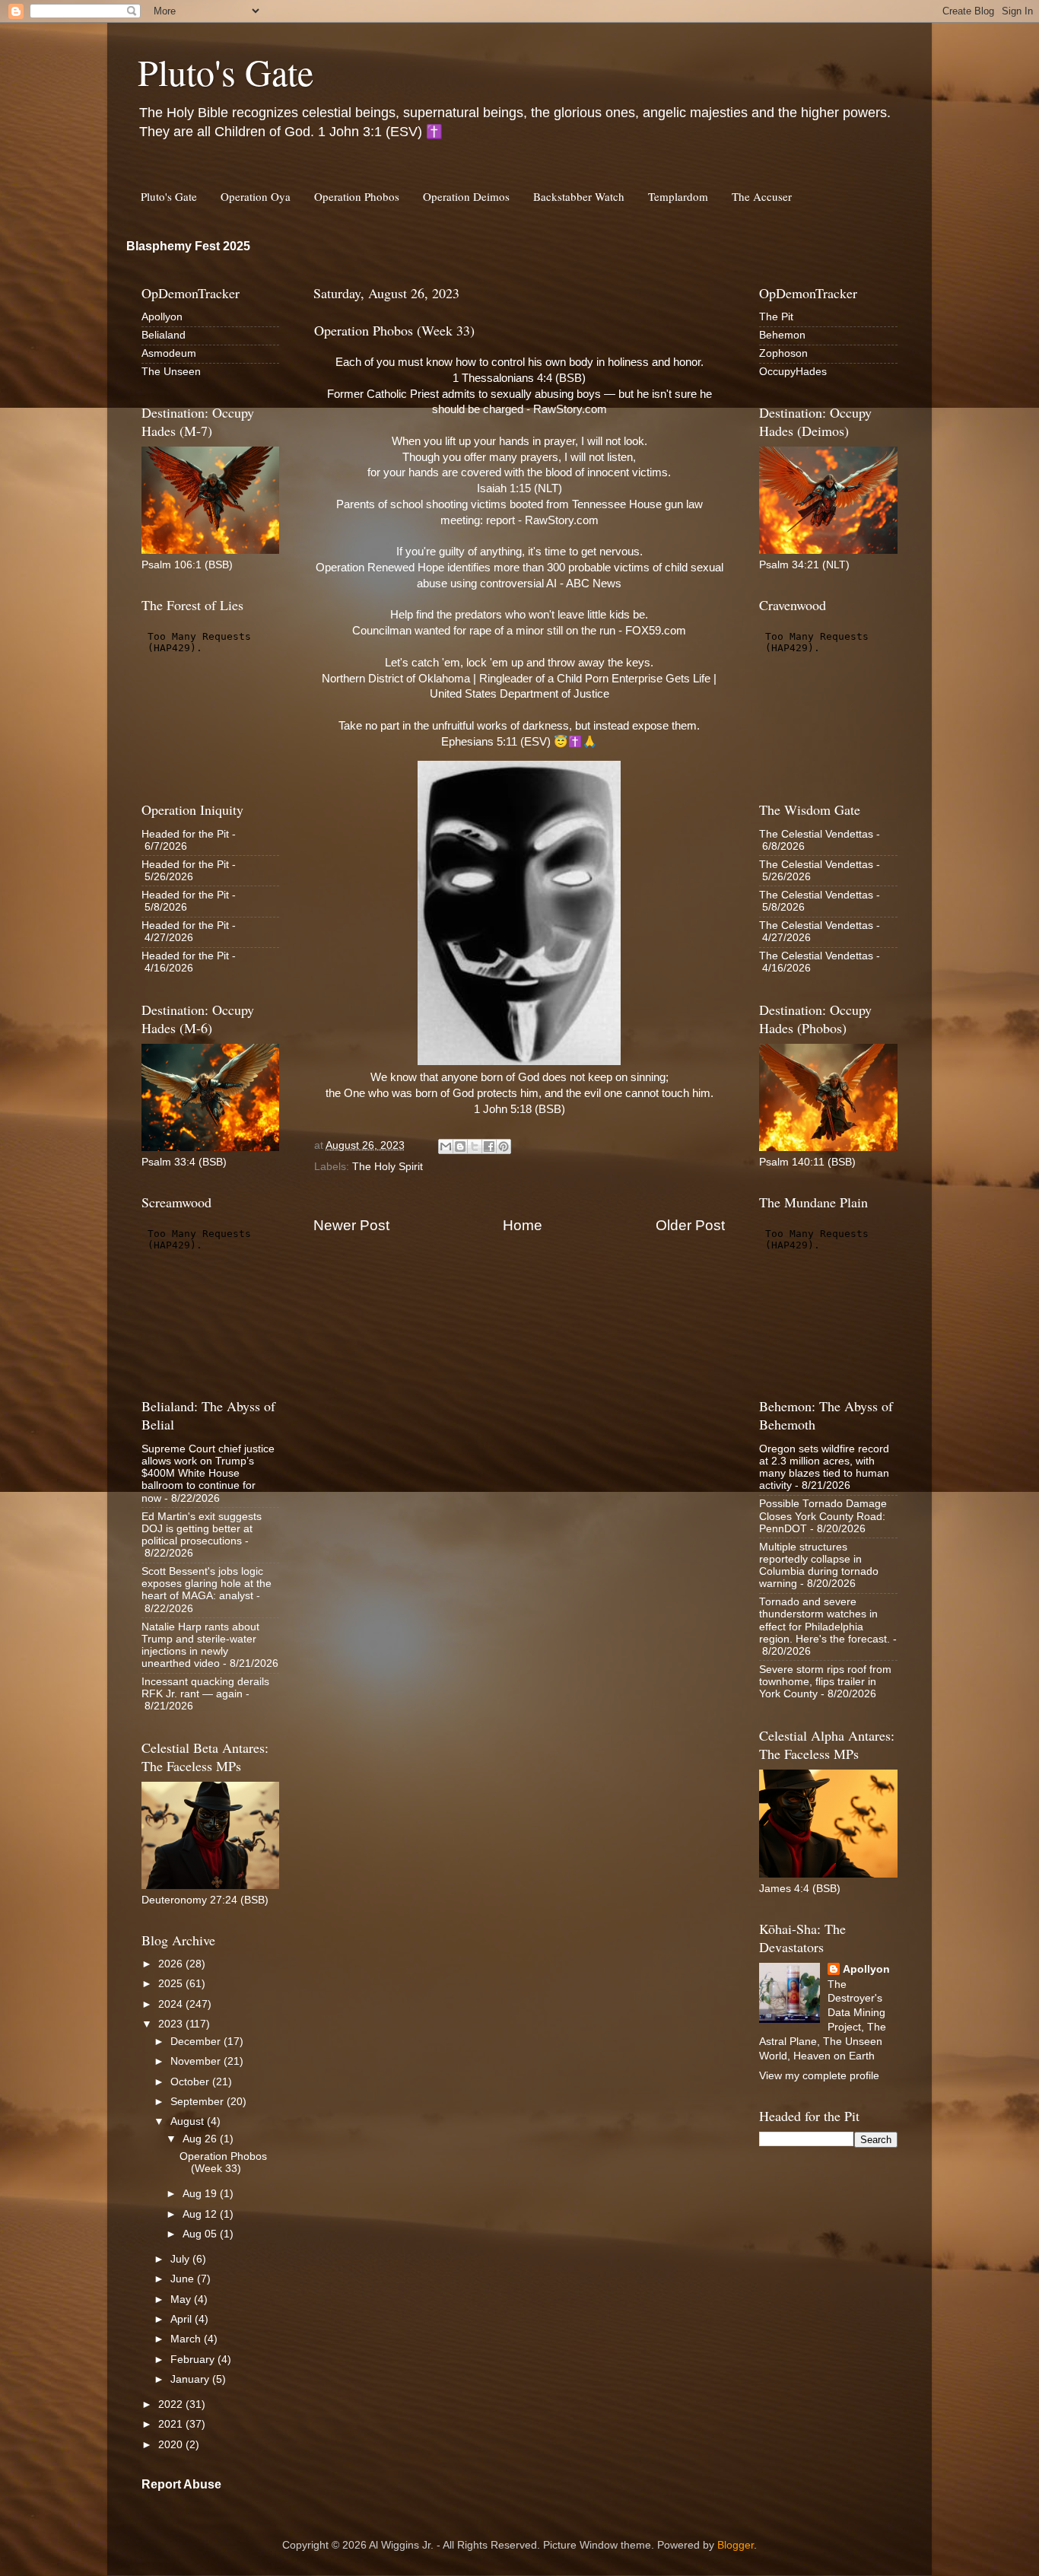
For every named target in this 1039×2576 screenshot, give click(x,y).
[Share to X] (475, 1146)
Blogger (736, 2545)
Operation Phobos (357, 196)
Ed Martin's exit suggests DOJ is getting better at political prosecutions (202, 1529)
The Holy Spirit (388, 1167)
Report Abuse (181, 2484)
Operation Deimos (466, 196)
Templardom (678, 196)
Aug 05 (201, 2234)
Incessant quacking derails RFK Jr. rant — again (205, 1688)
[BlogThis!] (460, 1146)
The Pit (776, 317)
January (191, 2379)
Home (523, 1225)
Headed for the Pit (185, 834)
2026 (172, 1964)
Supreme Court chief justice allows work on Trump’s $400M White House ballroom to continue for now (208, 1474)
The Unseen (171, 372)
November (197, 2061)
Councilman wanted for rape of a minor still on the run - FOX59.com (519, 631)
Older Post (690, 1225)
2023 (172, 2024)
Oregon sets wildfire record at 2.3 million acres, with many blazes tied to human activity (824, 1468)
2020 (172, 2445)
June (184, 2279)
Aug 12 (201, 2214)
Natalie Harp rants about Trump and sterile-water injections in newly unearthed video (200, 1646)
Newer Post (351, 1225)
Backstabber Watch (579, 196)
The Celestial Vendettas (816, 834)
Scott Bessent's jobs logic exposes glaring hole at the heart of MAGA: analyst (207, 1584)
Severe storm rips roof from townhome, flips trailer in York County (825, 1682)
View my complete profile (819, 2076)
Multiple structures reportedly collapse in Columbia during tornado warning (819, 1566)
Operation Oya (256, 196)
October (191, 2082)
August (189, 2121)
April (183, 2319)
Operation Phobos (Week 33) (223, 2163)
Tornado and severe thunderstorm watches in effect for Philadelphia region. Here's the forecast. (825, 1620)
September (199, 2102)
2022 (172, 2404)
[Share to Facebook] (489, 1146)
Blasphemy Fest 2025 (188, 246)
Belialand (164, 335)
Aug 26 (201, 2139)
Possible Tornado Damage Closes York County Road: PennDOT (823, 1516)
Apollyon (162, 317)
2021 (172, 2424)
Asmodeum (169, 353)
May (182, 2299)
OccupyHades (793, 372)
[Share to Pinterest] (504, 1146)
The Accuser (762, 196)
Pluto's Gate (226, 72)
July (181, 2259)
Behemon (782, 335)
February (194, 2360)
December (197, 2042)
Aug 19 (201, 2194)
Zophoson (783, 353)
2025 (172, 1984)
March (187, 2339)
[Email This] (446, 1146)
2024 (172, 2004)
